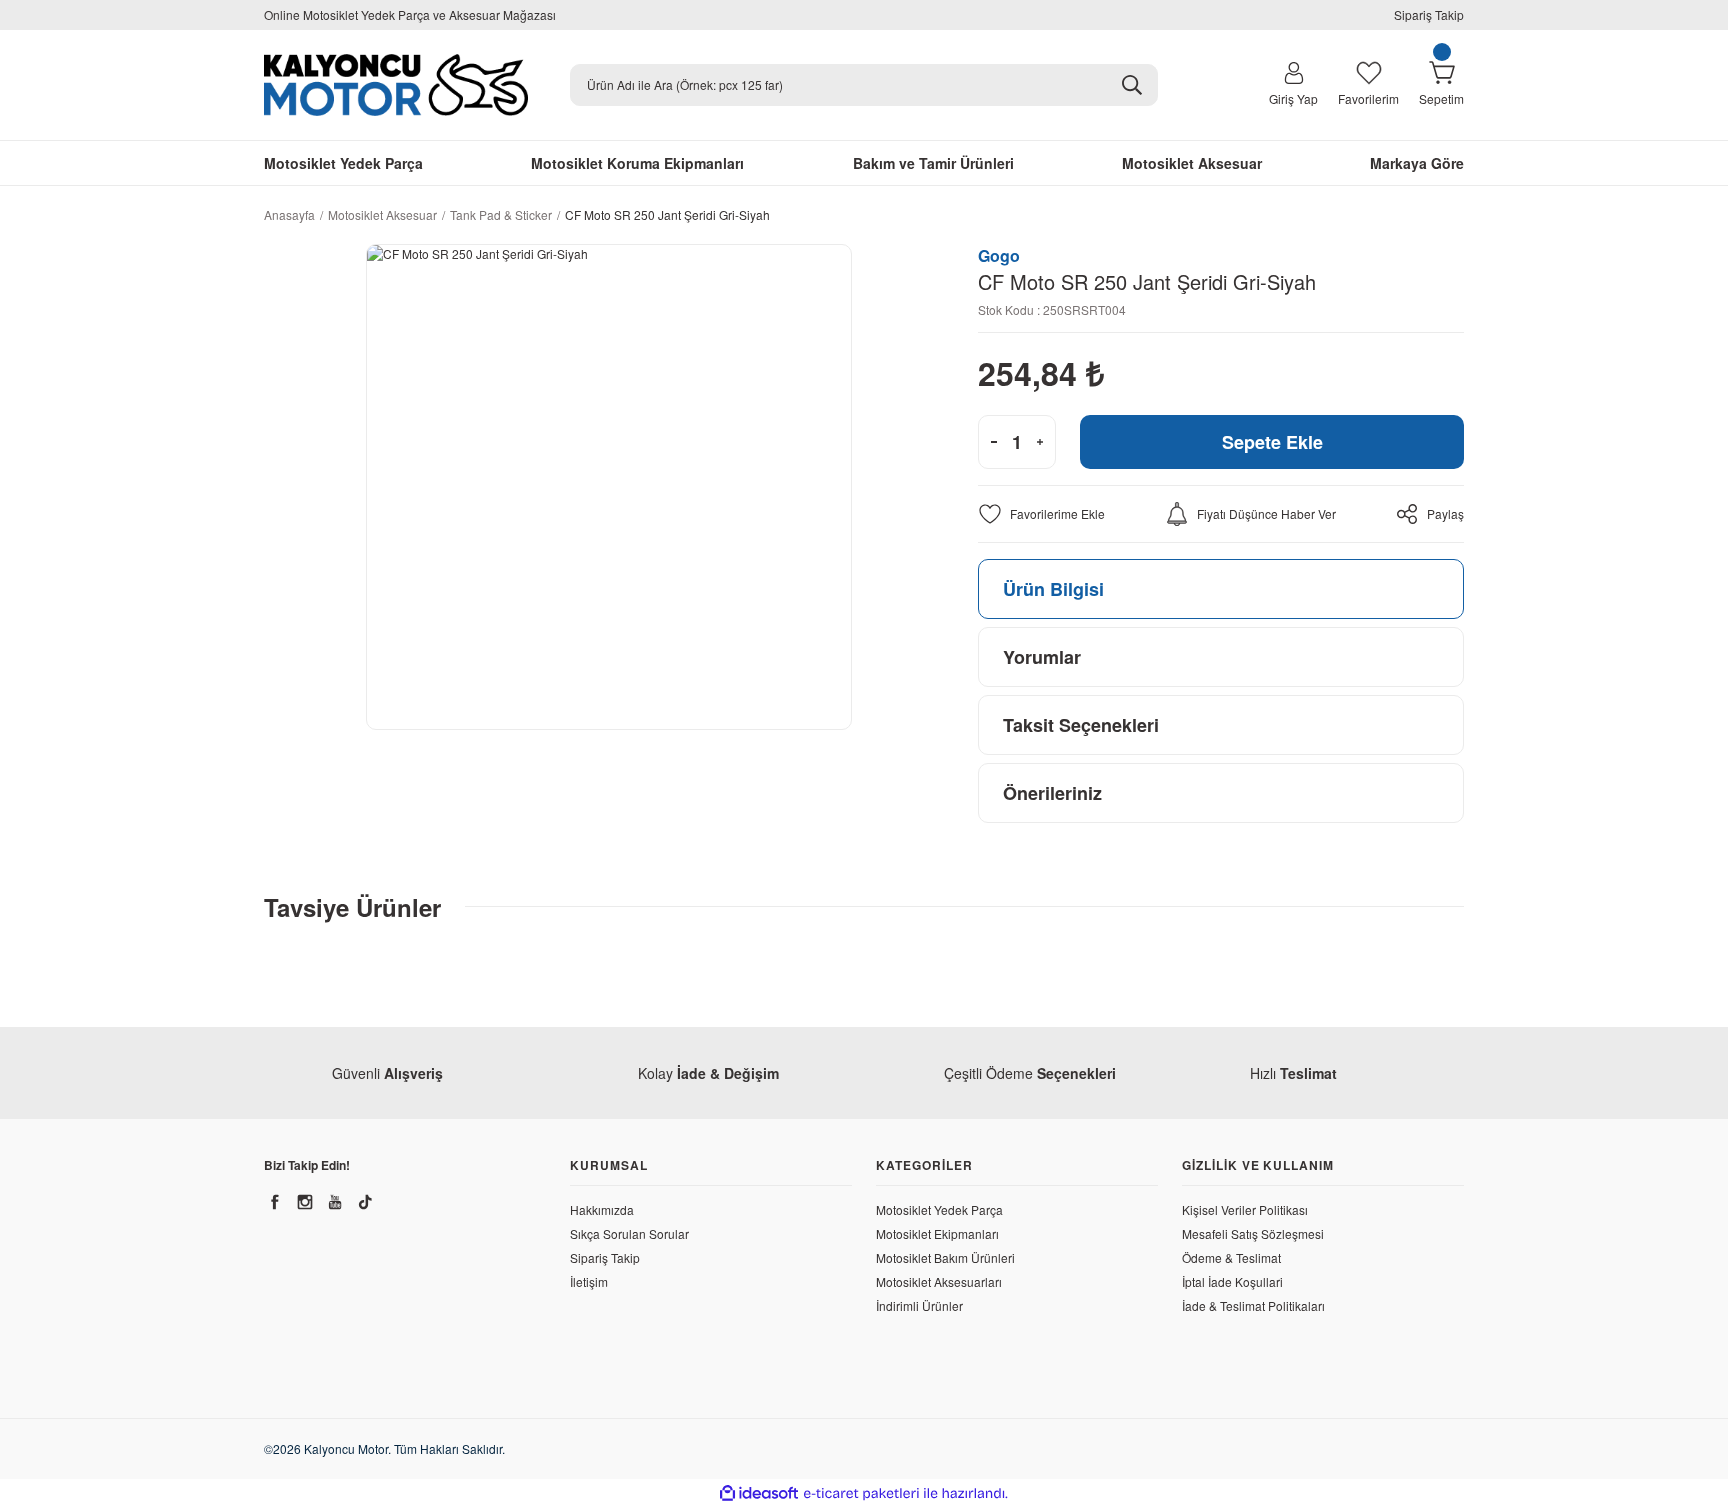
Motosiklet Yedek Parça (939, 1209)
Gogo (999, 255)
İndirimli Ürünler (919, 1305)
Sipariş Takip (1429, 14)
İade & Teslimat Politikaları (1253, 1305)
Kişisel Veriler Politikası (1245, 1209)
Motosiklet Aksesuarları (939, 1281)
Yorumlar (1042, 657)
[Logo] (396, 85)
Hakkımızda (602, 1209)
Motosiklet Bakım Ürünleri (945, 1257)
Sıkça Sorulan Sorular (629, 1233)
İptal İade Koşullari (1232, 1281)
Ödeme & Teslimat (1231, 1257)
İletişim (589, 1281)
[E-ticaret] (861, 1494)
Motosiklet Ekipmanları (937, 1233)
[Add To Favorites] (1041, 514)
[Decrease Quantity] (994, 442)
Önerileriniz (1052, 793)
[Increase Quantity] (1040, 442)
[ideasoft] (759, 1493)
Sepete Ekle (1272, 442)
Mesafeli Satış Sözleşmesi (1253, 1233)
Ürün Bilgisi (1053, 589)
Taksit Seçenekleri (1081, 725)
